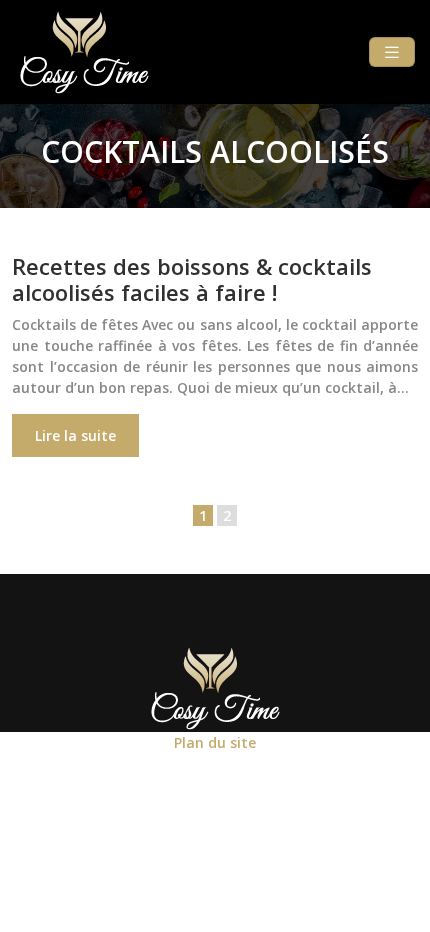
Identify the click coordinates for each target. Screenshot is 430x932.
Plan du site (215, 742)
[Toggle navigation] (392, 52)
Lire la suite (75, 435)
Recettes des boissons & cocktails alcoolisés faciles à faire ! (192, 279)
